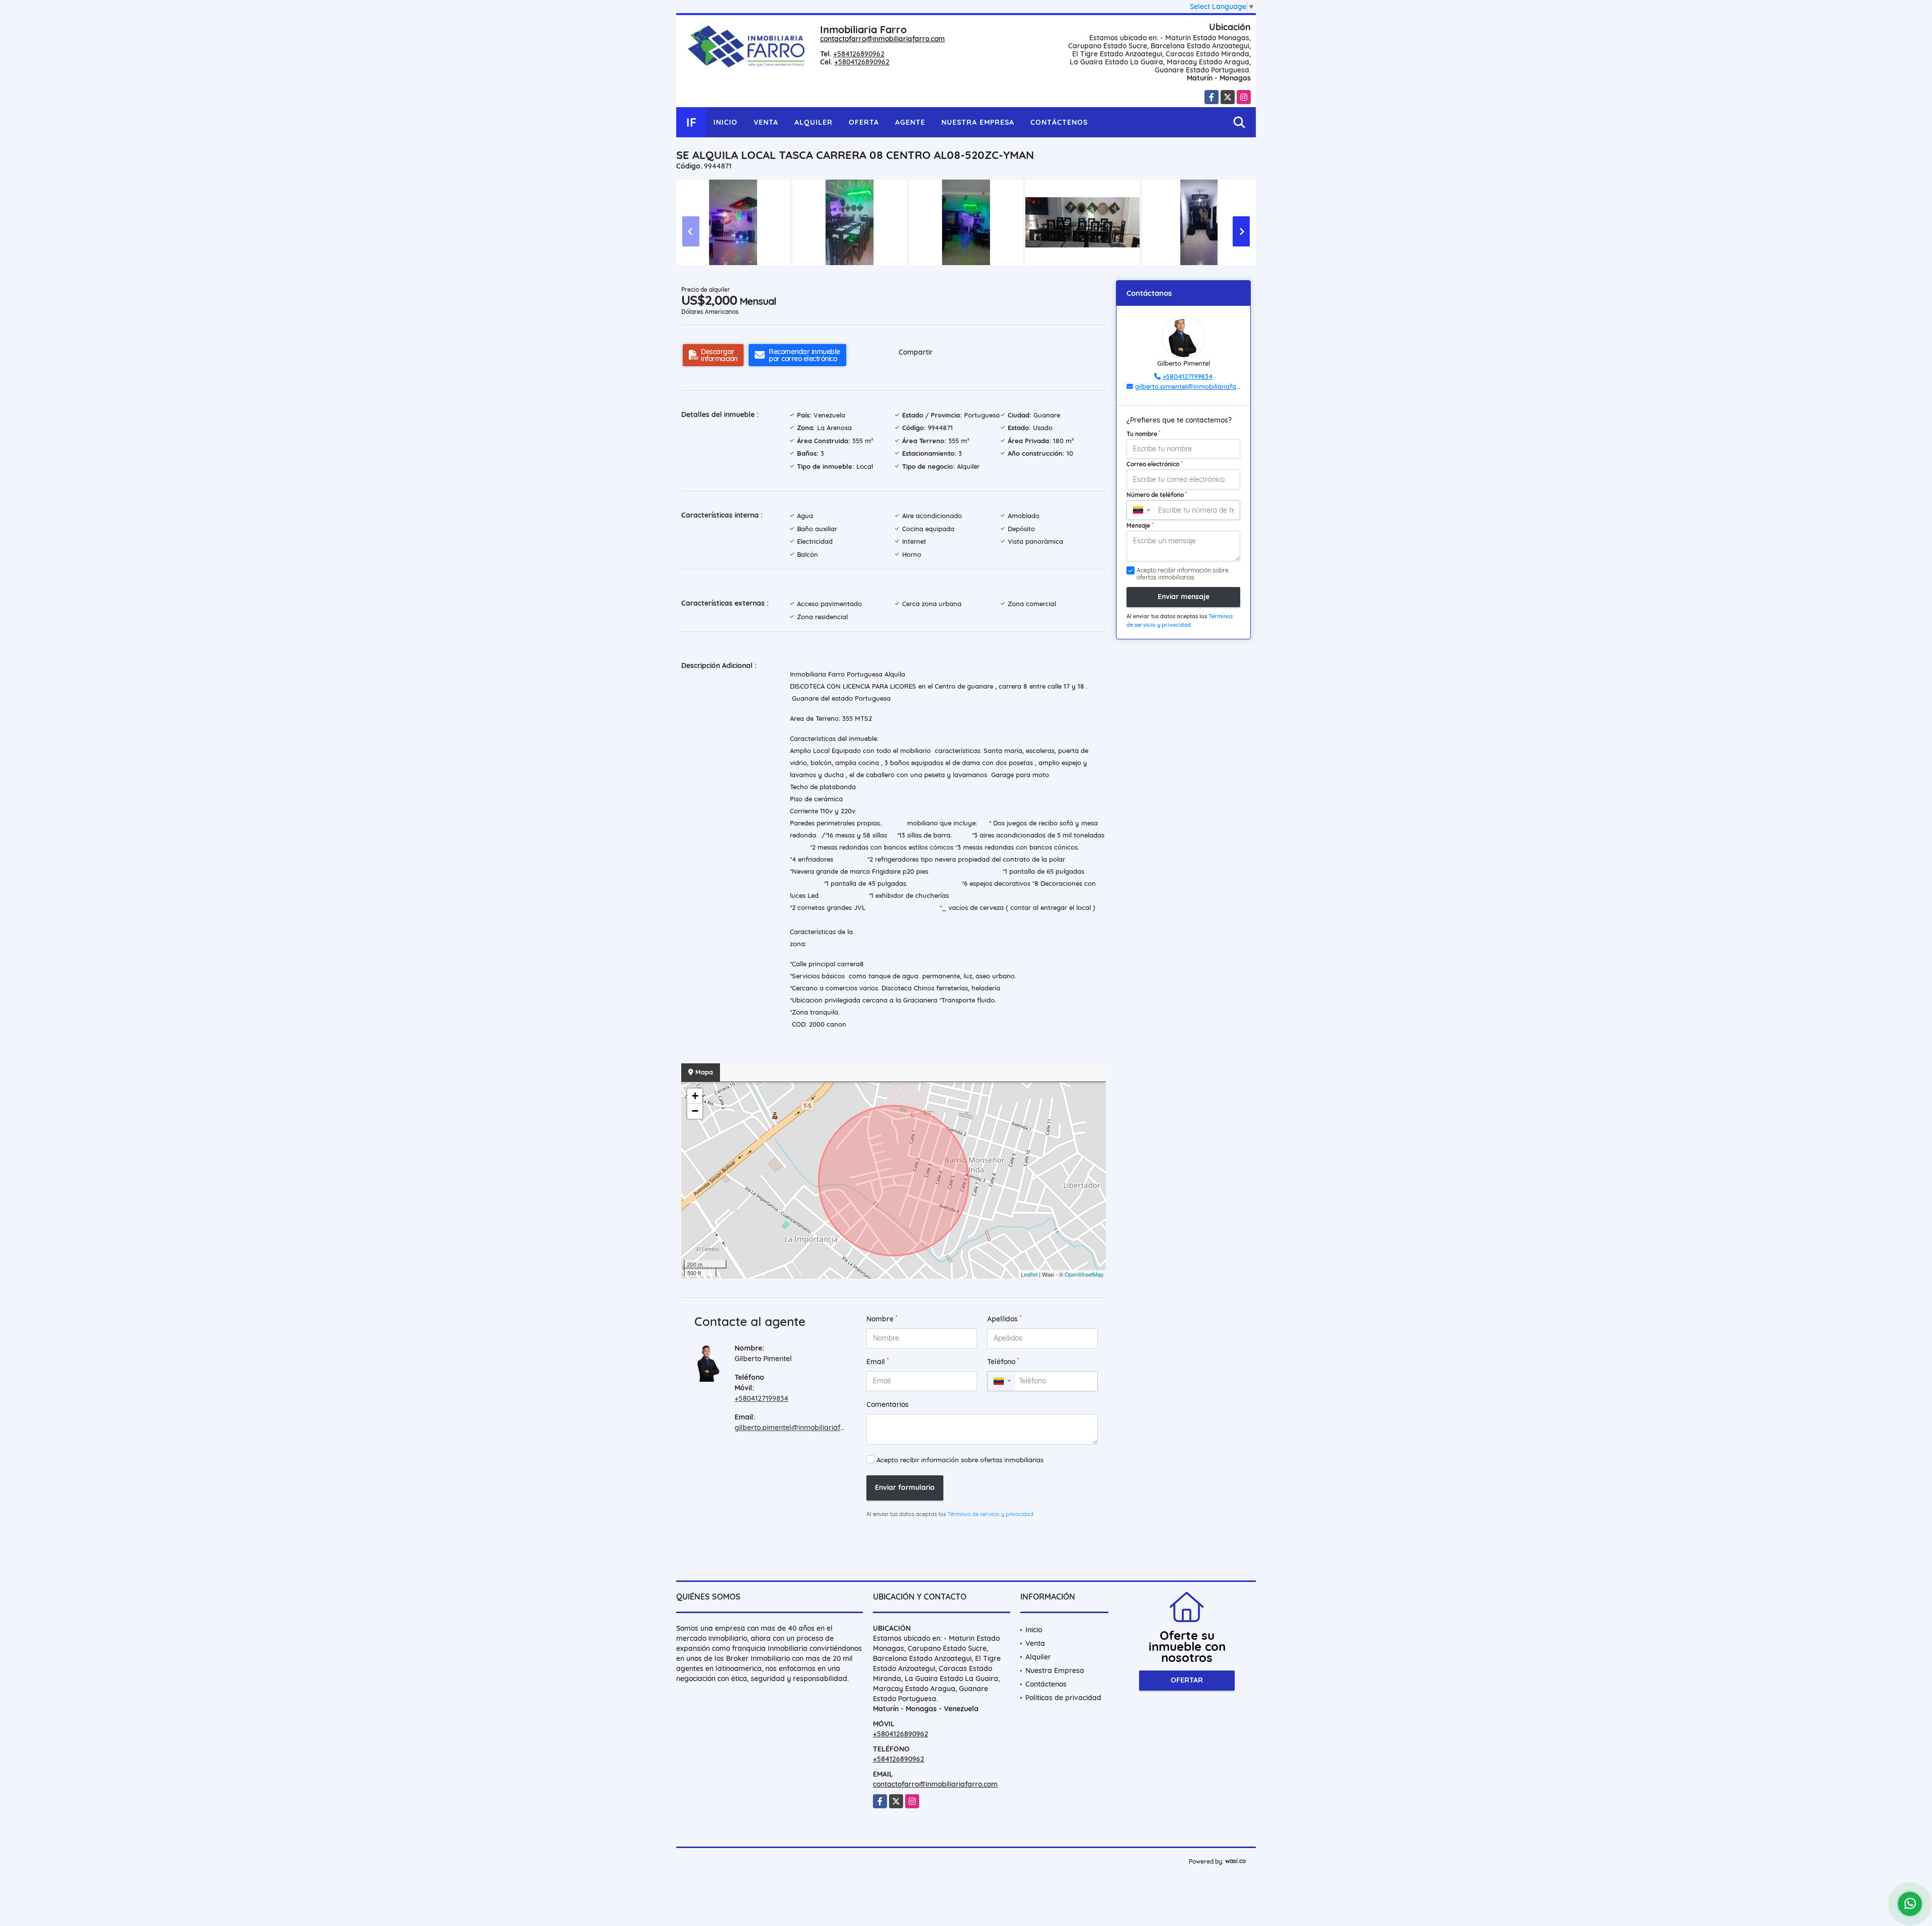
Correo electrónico (1154, 464)
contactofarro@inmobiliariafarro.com (882, 39)
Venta (766, 122)
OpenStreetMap (1084, 1274)
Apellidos (1004, 1319)
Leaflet (1029, 1274)
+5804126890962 (862, 62)
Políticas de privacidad (1063, 1698)
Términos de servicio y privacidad (990, 1514)
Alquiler (814, 122)
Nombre (882, 1319)
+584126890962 (859, 54)
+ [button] (695, 1096)
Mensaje (1140, 525)
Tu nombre (1143, 434)
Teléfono (1003, 1361)
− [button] (695, 1111)
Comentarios (888, 1404)
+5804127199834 (761, 1398)
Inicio (726, 122)
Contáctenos (1059, 122)
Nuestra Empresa (978, 122)
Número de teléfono (1157, 494)
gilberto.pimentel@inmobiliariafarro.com (802, 1428)
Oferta (864, 122)
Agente (910, 122)
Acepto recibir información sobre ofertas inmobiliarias (960, 1460)
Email (878, 1361)
